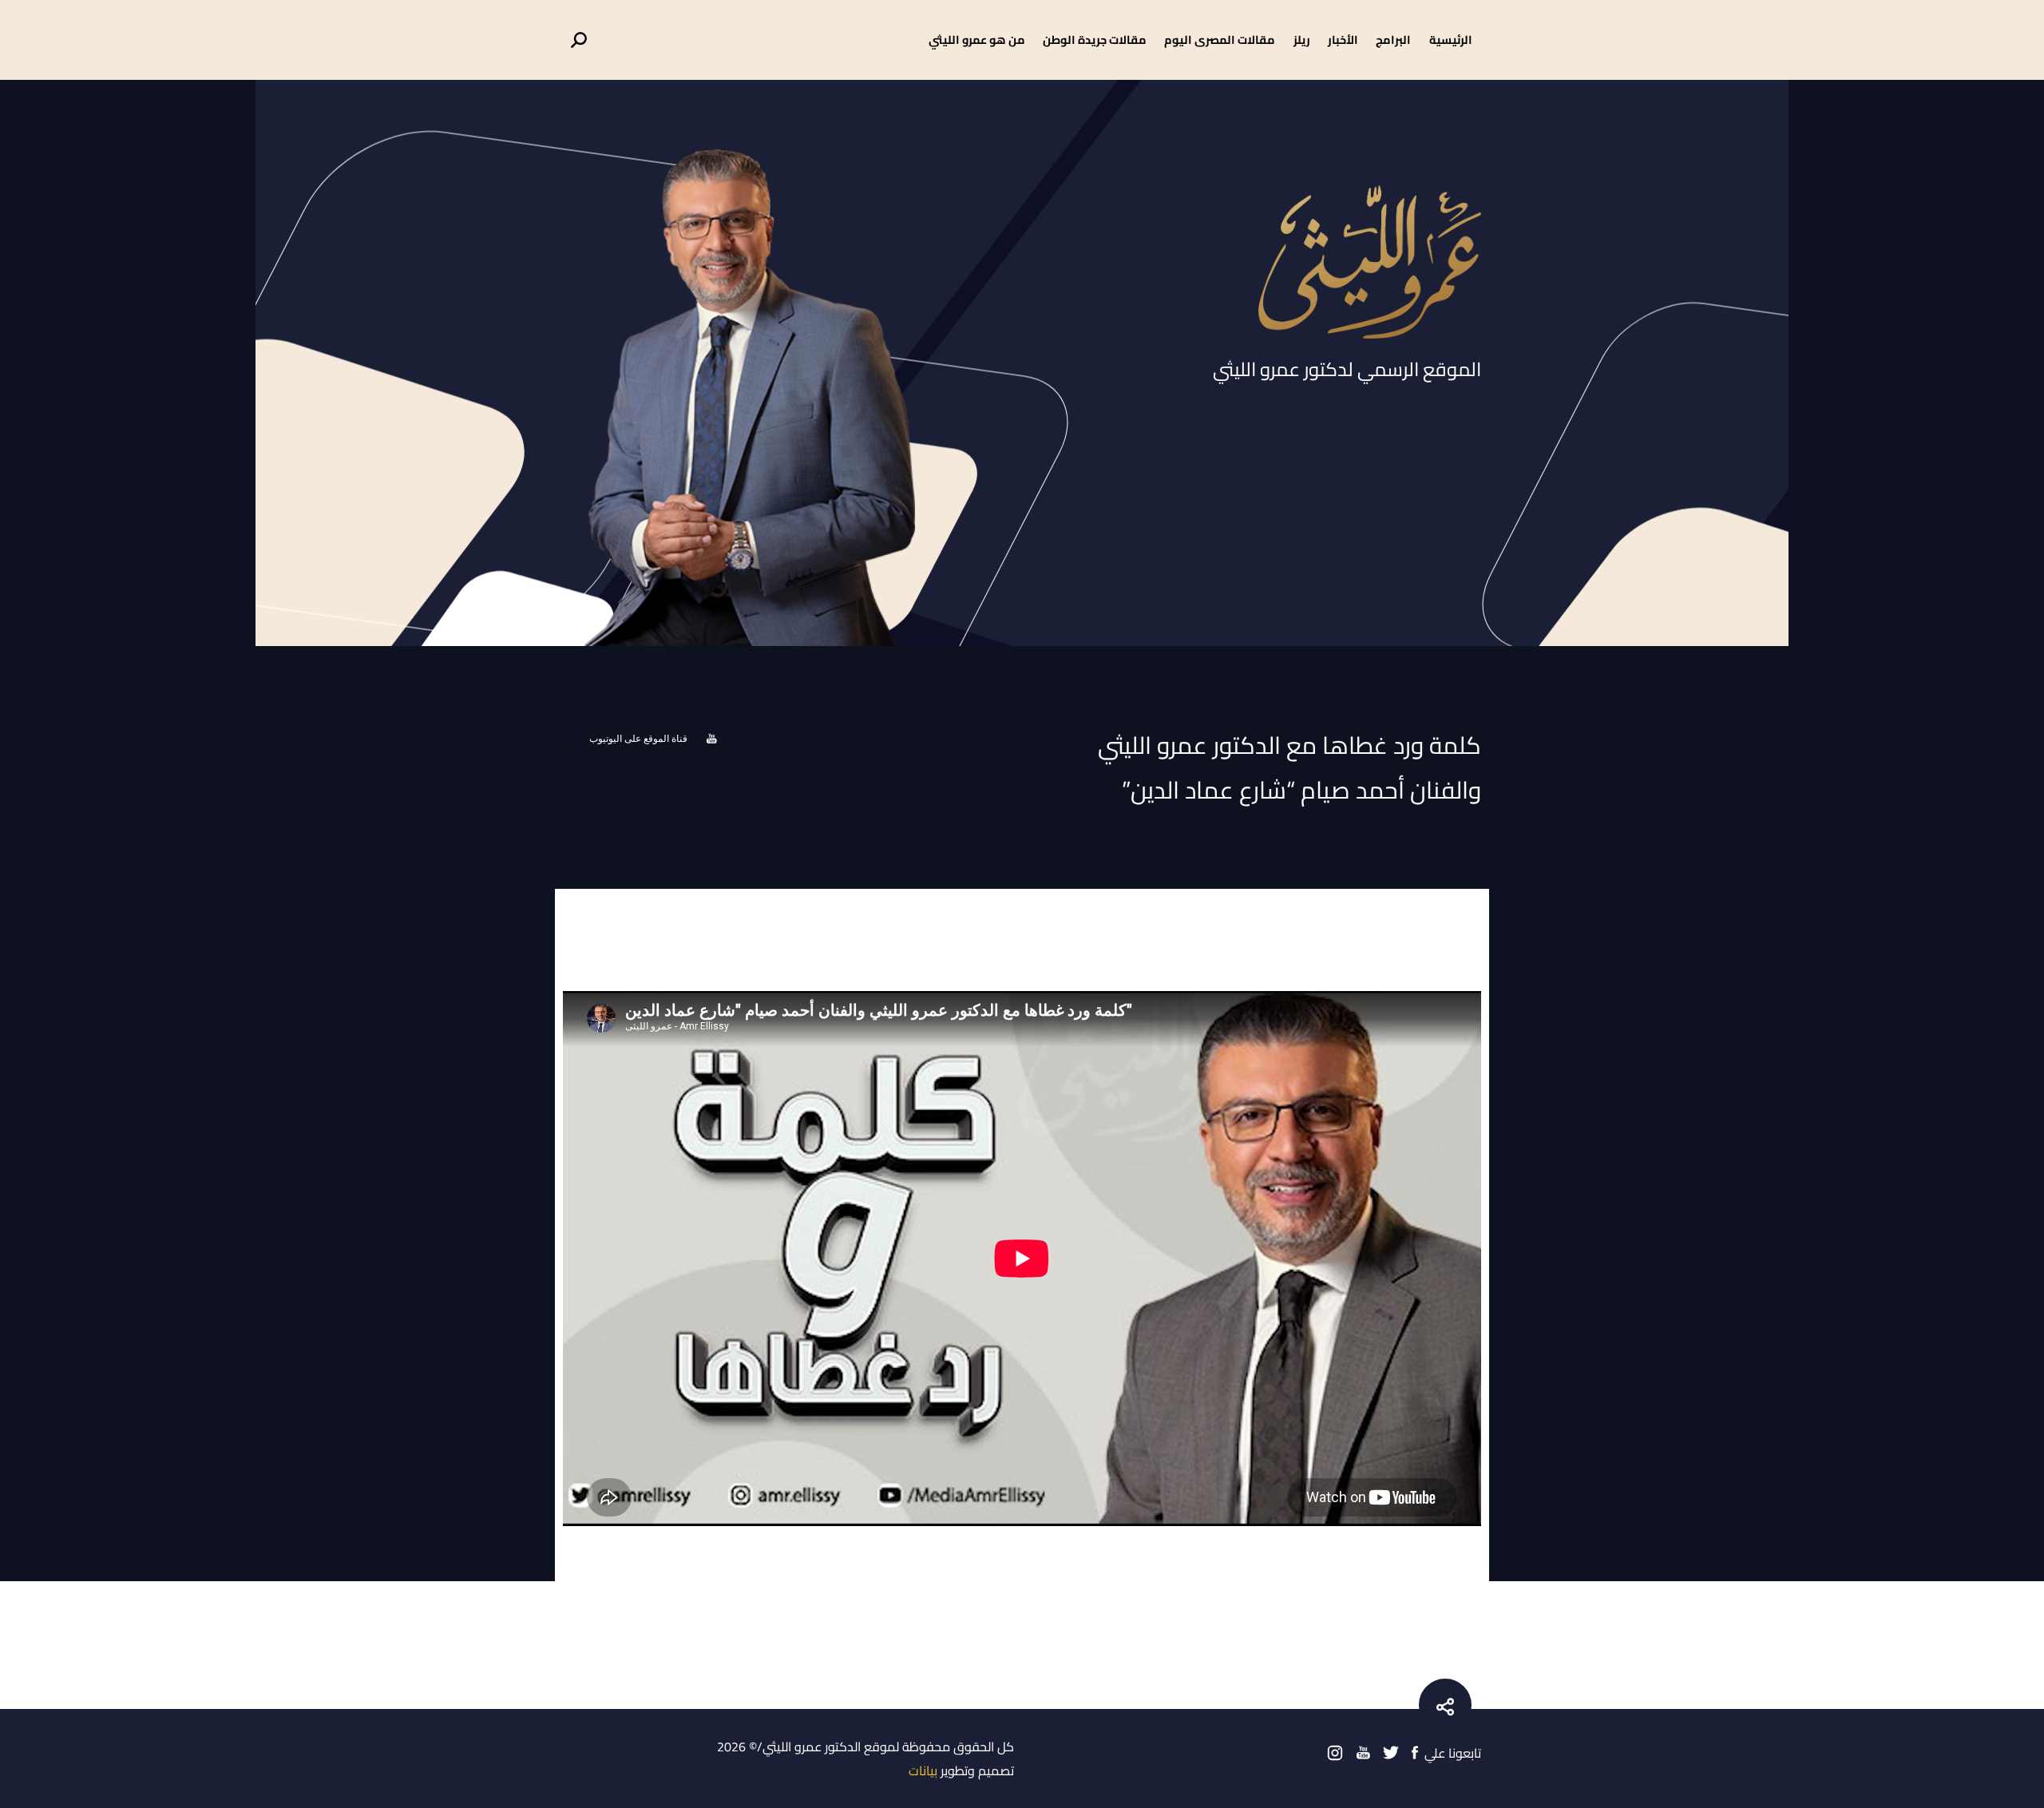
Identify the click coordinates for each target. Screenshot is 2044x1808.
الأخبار (1343, 40)
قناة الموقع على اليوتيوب (638, 739)
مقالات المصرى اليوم (1220, 40)
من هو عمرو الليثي (977, 40)
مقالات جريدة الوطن (1095, 40)
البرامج (1393, 40)
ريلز (1302, 40)
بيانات (923, 1770)
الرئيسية (1451, 40)
